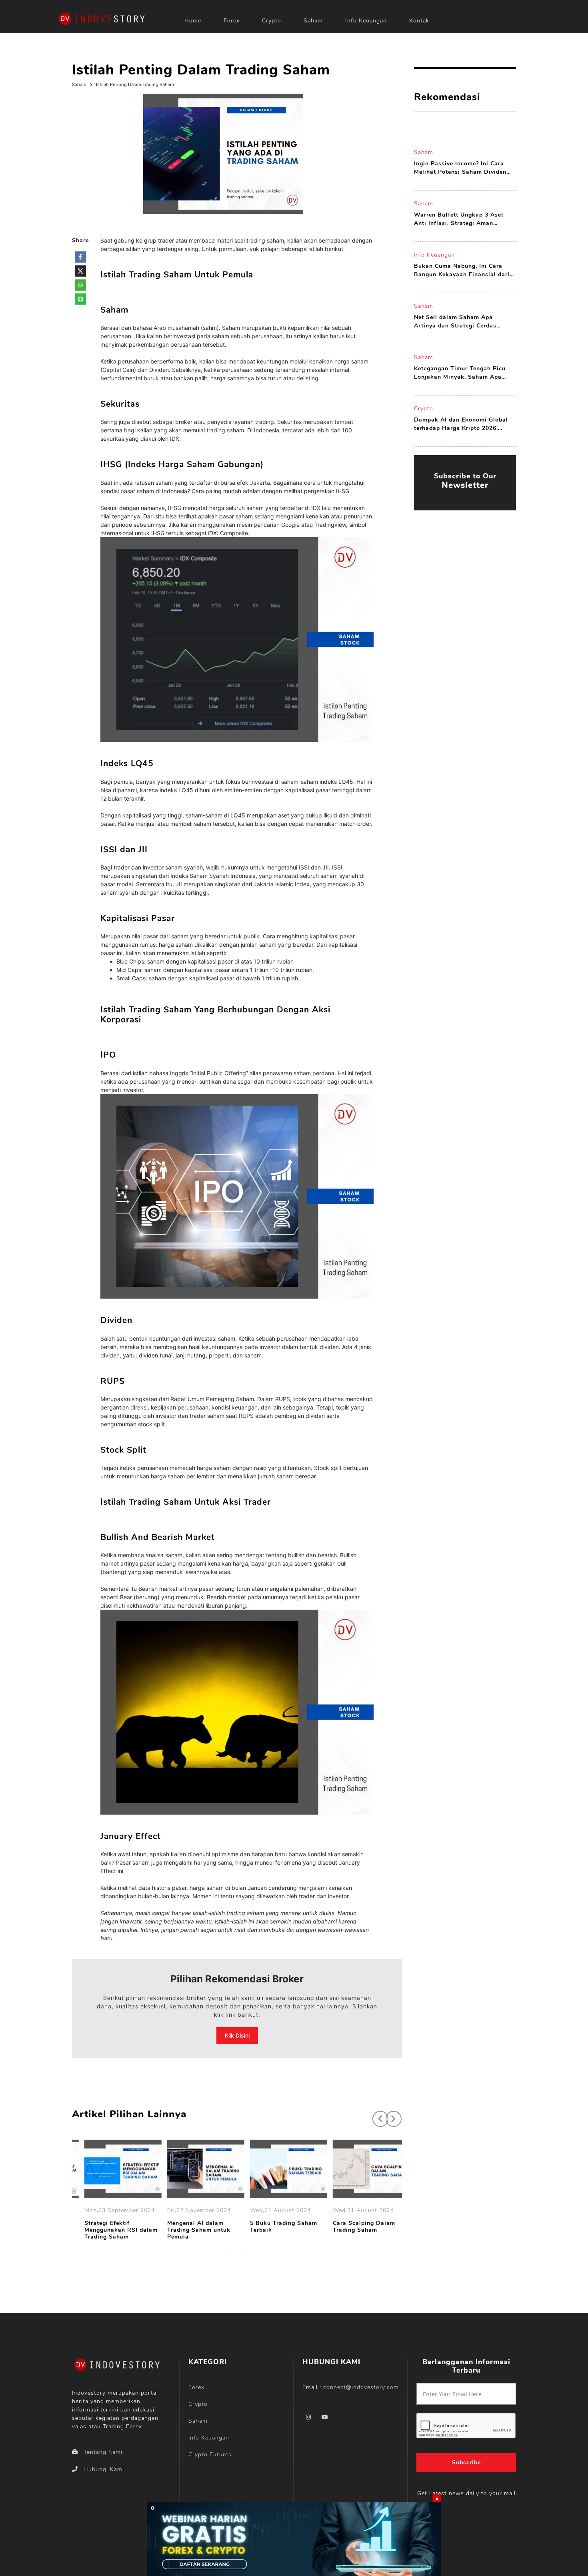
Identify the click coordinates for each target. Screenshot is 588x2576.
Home (193, 21)
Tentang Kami (103, 2452)
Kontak (419, 21)
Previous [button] (376, 2115)
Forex (232, 21)
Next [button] (390, 2115)
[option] (113, 2191)
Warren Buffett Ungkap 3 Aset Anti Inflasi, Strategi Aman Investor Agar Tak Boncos (459, 219)
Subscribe (466, 2463)
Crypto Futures (210, 2455)
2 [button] (243, 2252)
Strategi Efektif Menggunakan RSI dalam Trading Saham (111, 2230)
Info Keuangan (366, 21)
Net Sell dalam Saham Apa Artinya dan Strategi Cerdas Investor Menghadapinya (455, 322)
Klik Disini (237, 2035)
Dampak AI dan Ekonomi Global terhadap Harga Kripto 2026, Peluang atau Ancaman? (461, 424)
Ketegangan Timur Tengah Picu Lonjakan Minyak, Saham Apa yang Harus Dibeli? (460, 373)
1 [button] (231, 2252)
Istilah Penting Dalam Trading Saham (135, 84)
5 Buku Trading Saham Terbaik (274, 2227)
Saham (313, 21)
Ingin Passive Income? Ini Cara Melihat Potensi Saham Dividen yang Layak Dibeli (460, 168)
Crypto (272, 21)
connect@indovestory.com (361, 2387)
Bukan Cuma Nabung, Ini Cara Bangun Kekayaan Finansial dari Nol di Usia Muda (462, 270)
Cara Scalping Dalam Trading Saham (354, 2227)
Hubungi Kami (104, 2469)
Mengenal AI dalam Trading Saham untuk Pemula (189, 2230)
